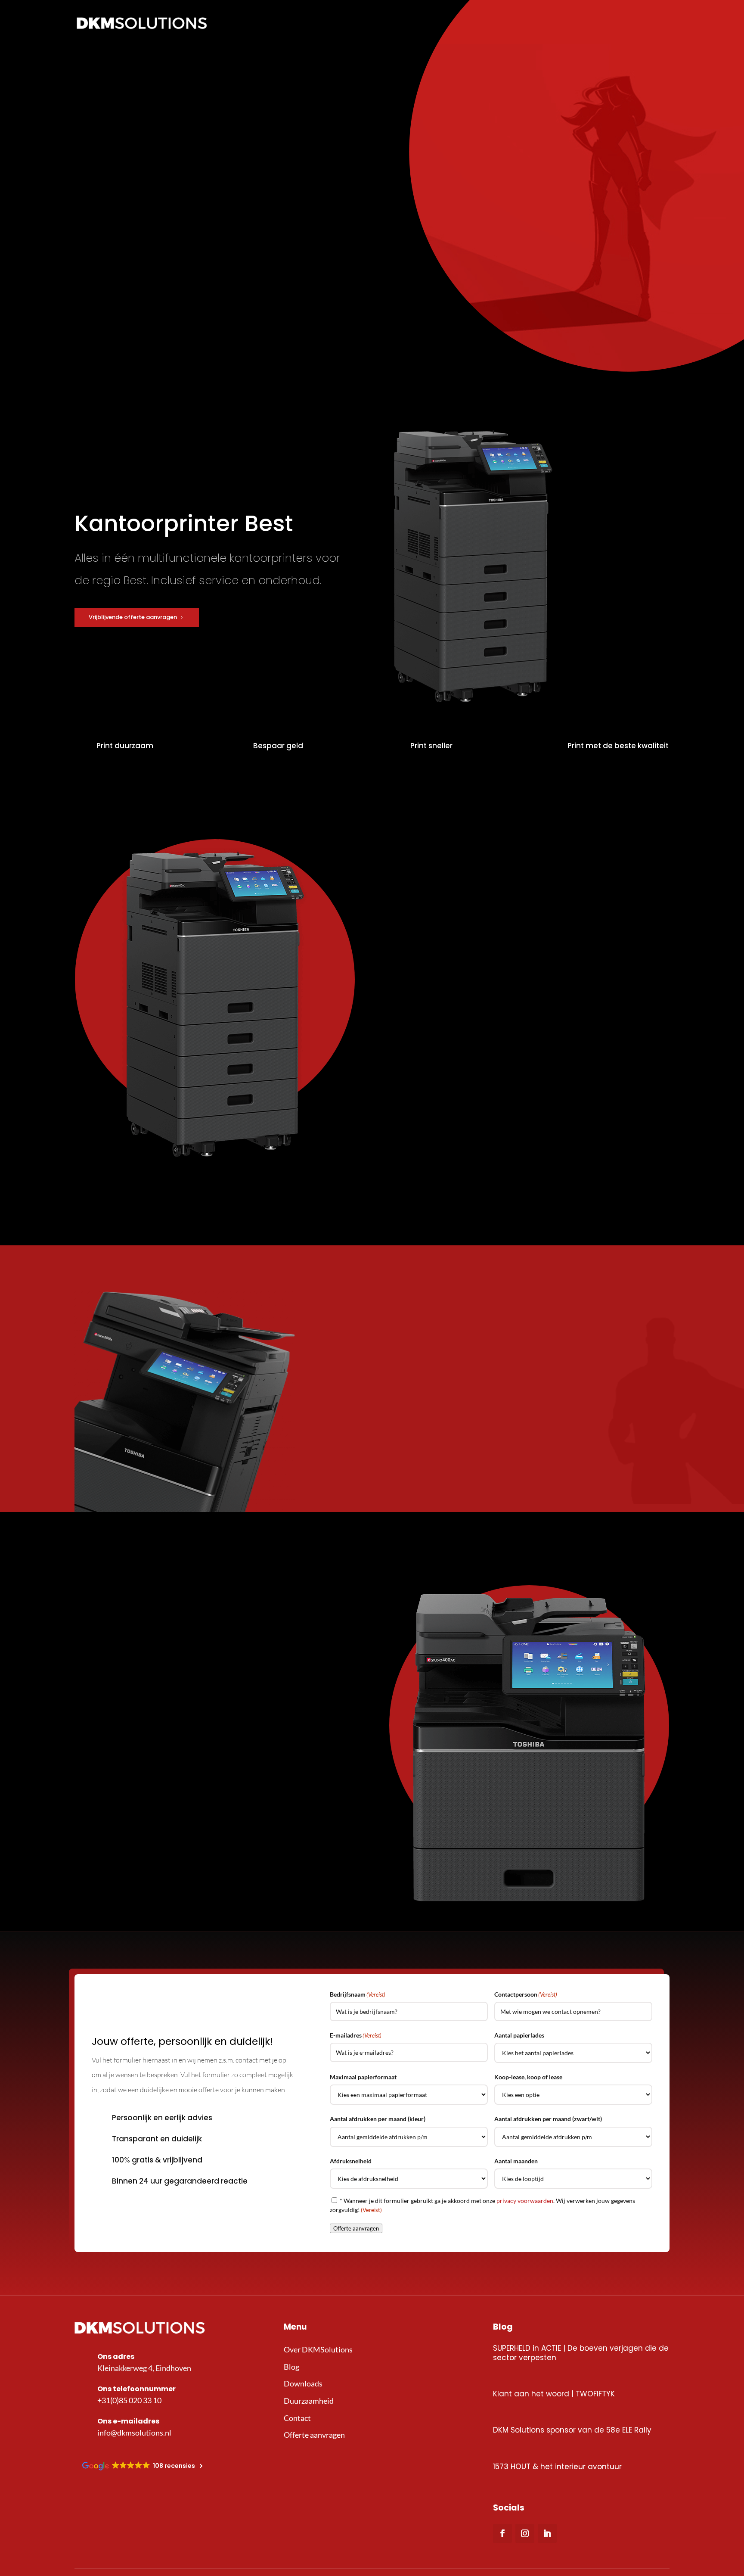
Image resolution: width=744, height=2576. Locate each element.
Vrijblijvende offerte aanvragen (133, 617)
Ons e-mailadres (128, 2421)
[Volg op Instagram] (525, 2533)
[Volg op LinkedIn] (547, 2533)
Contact (297, 2418)
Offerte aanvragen (436, 1183)
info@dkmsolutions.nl (134, 2433)
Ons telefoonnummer (136, 2389)
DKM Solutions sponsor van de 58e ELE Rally (572, 2430)
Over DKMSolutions (318, 2349)
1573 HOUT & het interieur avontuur (557, 2467)
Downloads (303, 2383)
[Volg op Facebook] (502, 2533)
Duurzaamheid (309, 2401)
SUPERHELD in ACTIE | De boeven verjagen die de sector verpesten (581, 2353)
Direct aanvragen (433, 1476)
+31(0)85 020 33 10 (129, 2400)
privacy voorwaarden (525, 2201)
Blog (291, 2367)
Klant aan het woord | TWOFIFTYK (554, 2394)
